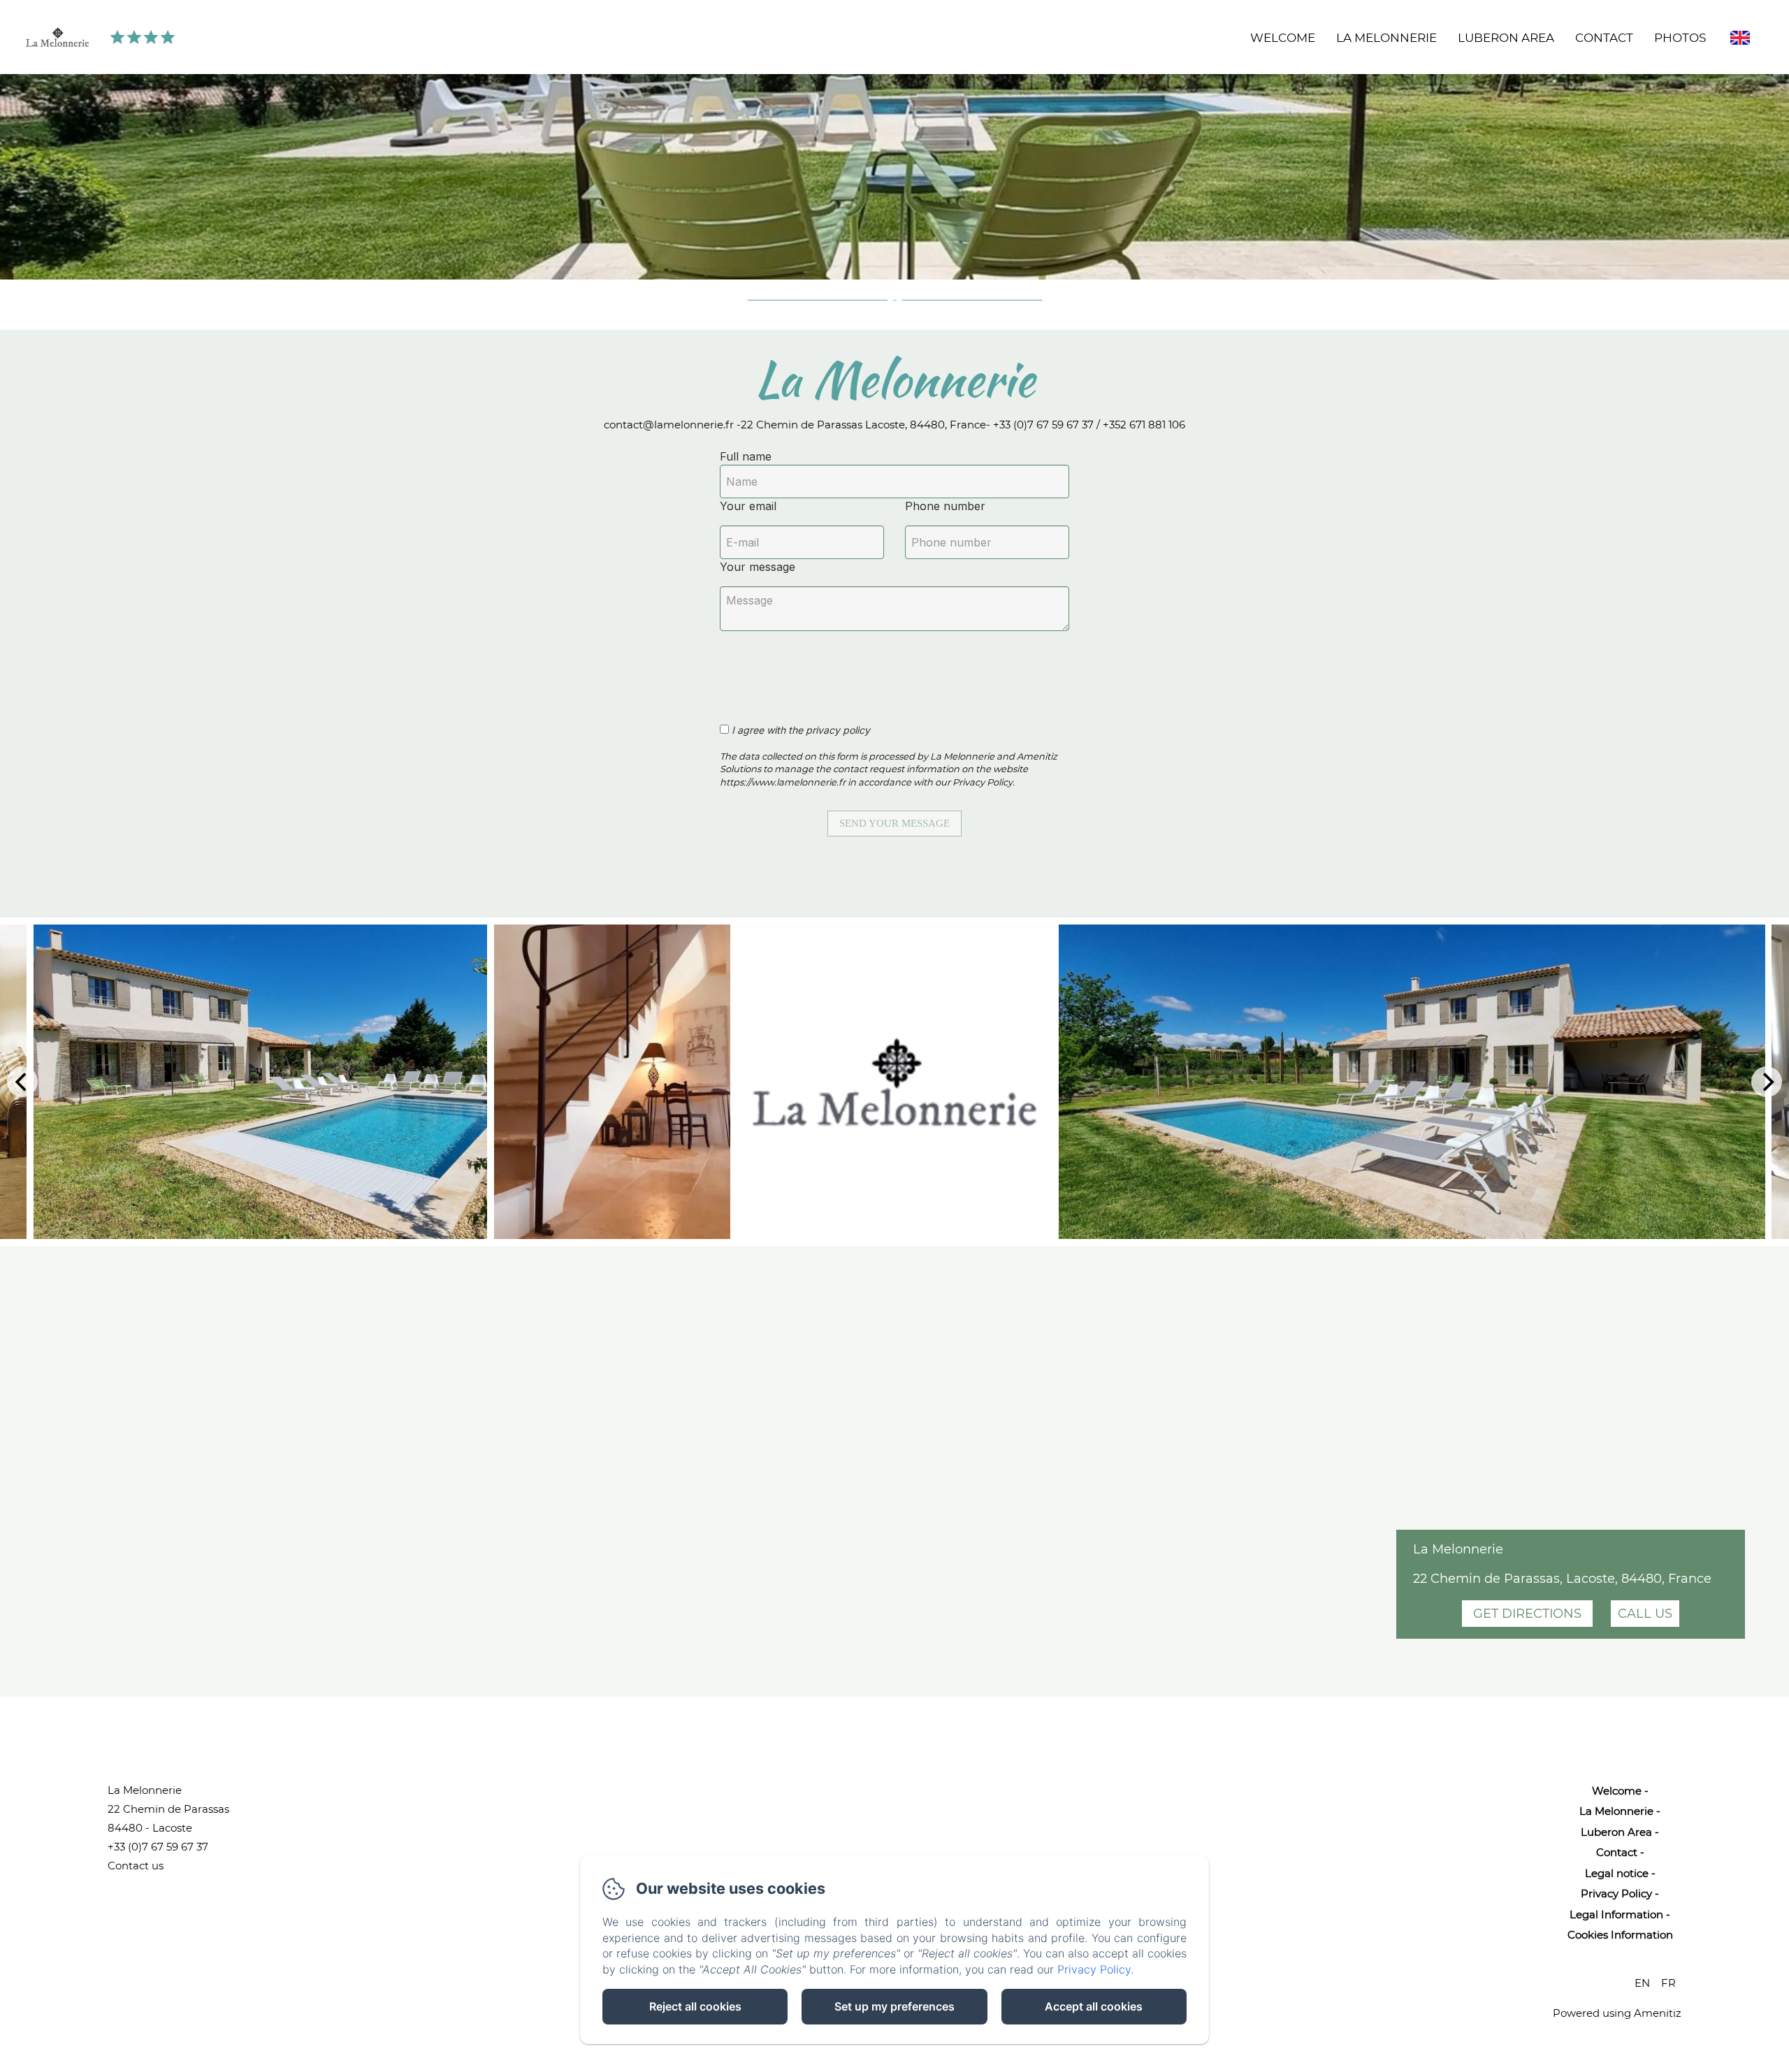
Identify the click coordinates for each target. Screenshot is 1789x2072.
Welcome (1283, 38)
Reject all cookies (695, 2006)
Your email (748, 506)
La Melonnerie (1386, 38)
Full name (746, 456)
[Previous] (22, 1082)
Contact (1604, 38)
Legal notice (1617, 1873)
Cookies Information (1620, 1935)
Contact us (136, 1865)
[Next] (1767, 1082)
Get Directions (1527, 1614)
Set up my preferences (894, 2006)
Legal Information (1616, 1914)
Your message (758, 567)
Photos (1680, 38)
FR (1668, 1983)
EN (1642, 1983)
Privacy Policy (1616, 1893)
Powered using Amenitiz (1617, 2013)
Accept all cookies (1094, 2006)
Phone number (945, 506)
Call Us (1645, 1614)
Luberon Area (1506, 38)
